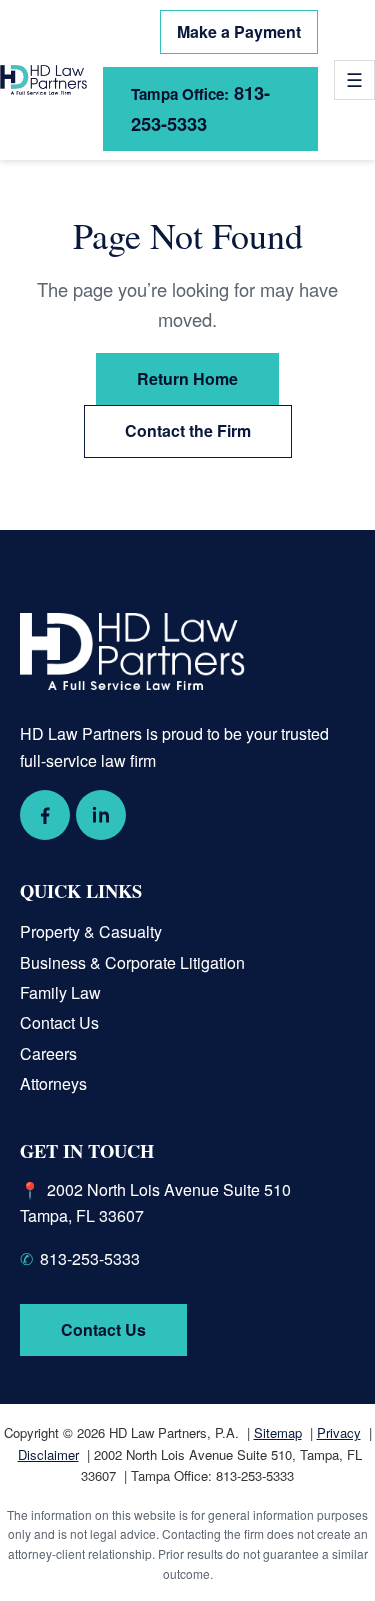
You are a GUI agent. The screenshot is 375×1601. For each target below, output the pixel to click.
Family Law (60, 992)
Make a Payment (239, 31)
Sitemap (278, 1432)
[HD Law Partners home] (43, 80)
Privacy (339, 1432)
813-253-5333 (200, 107)
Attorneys (53, 1083)
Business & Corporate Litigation (132, 962)
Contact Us (59, 1022)
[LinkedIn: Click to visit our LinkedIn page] (101, 815)
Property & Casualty (91, 931)
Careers (48, 1053)
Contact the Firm (188, 430)
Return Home (187, 378)
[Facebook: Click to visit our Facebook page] (45, 815)
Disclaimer (48, 1454)
